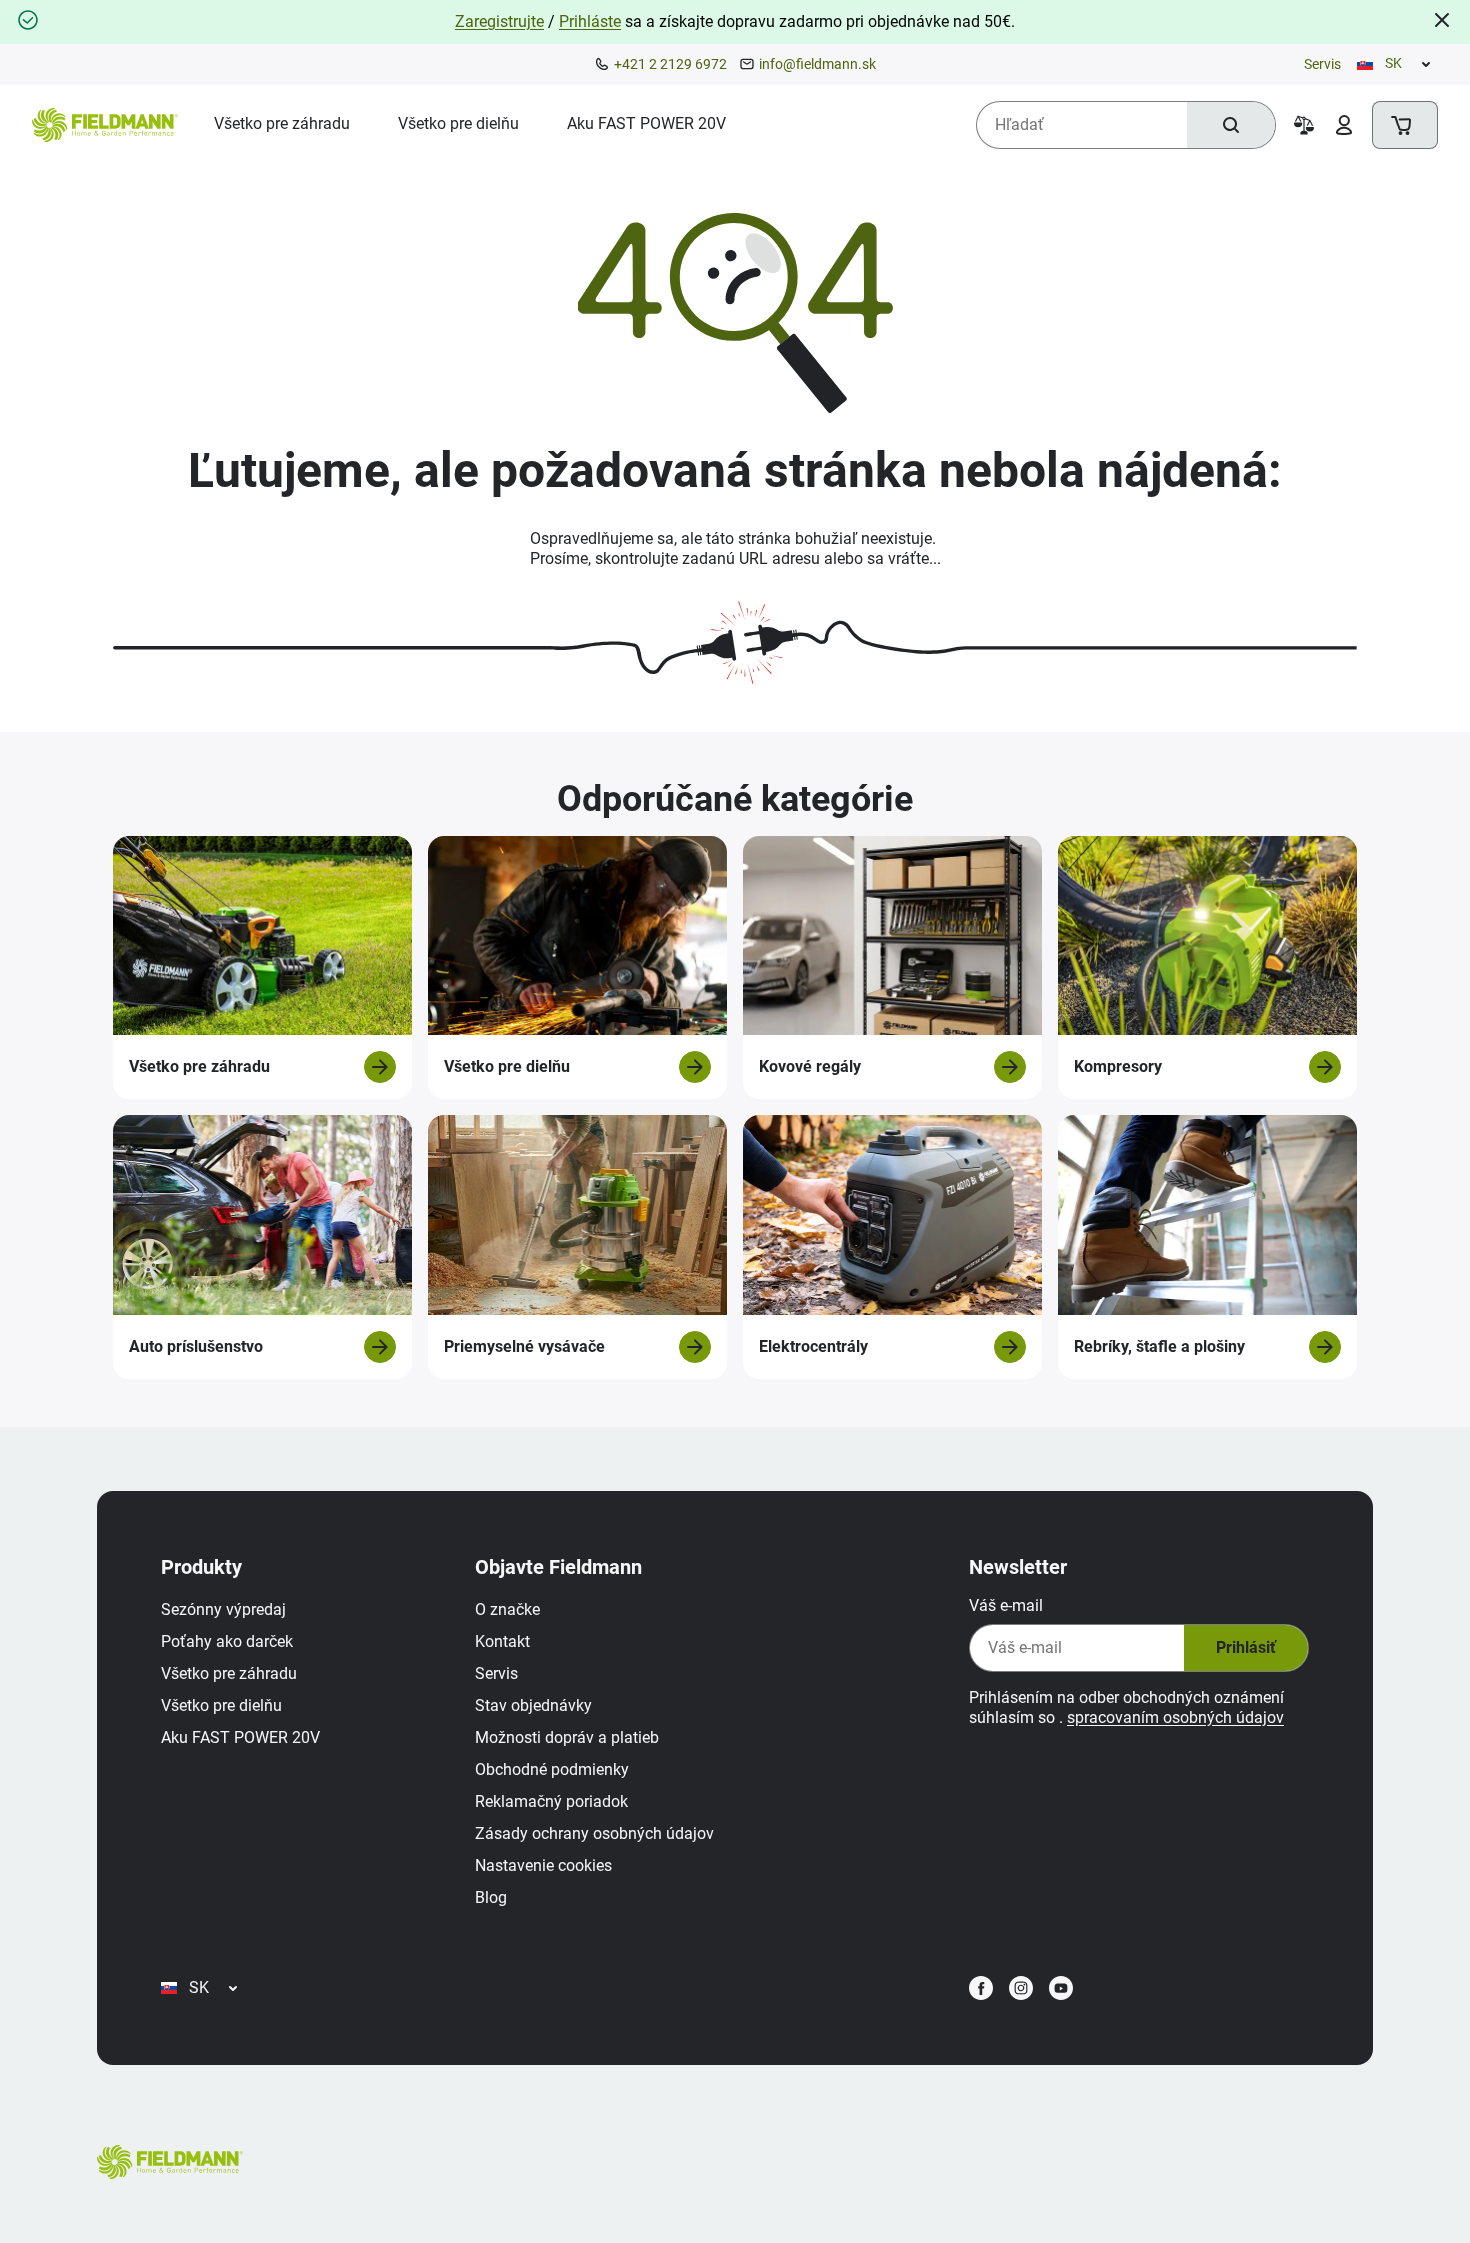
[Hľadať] (1231, 125)
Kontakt (502, 1641)
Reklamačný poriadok (551, 1801)
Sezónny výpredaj (223, 1609)
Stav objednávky (533, 1705)
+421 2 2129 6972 (670, 64)
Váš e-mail (1006, 1605)
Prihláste (590, 21)
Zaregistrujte (499, 21)
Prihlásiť (1246, 1647)
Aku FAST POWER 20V (240, 1737)
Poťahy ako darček (227, 1641)
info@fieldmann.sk (817, 64)
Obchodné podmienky (552, 1769)
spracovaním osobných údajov (1175, 1717)
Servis (1322, 64)
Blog (491, 1897)
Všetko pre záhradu (229, 1673)
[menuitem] (282, 124)
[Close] (1442, 20)
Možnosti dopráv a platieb (567, 1737)
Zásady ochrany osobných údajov (594, 1833)
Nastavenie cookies (543, 1865)
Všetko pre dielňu (221, 1705)
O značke (507, 1609)
